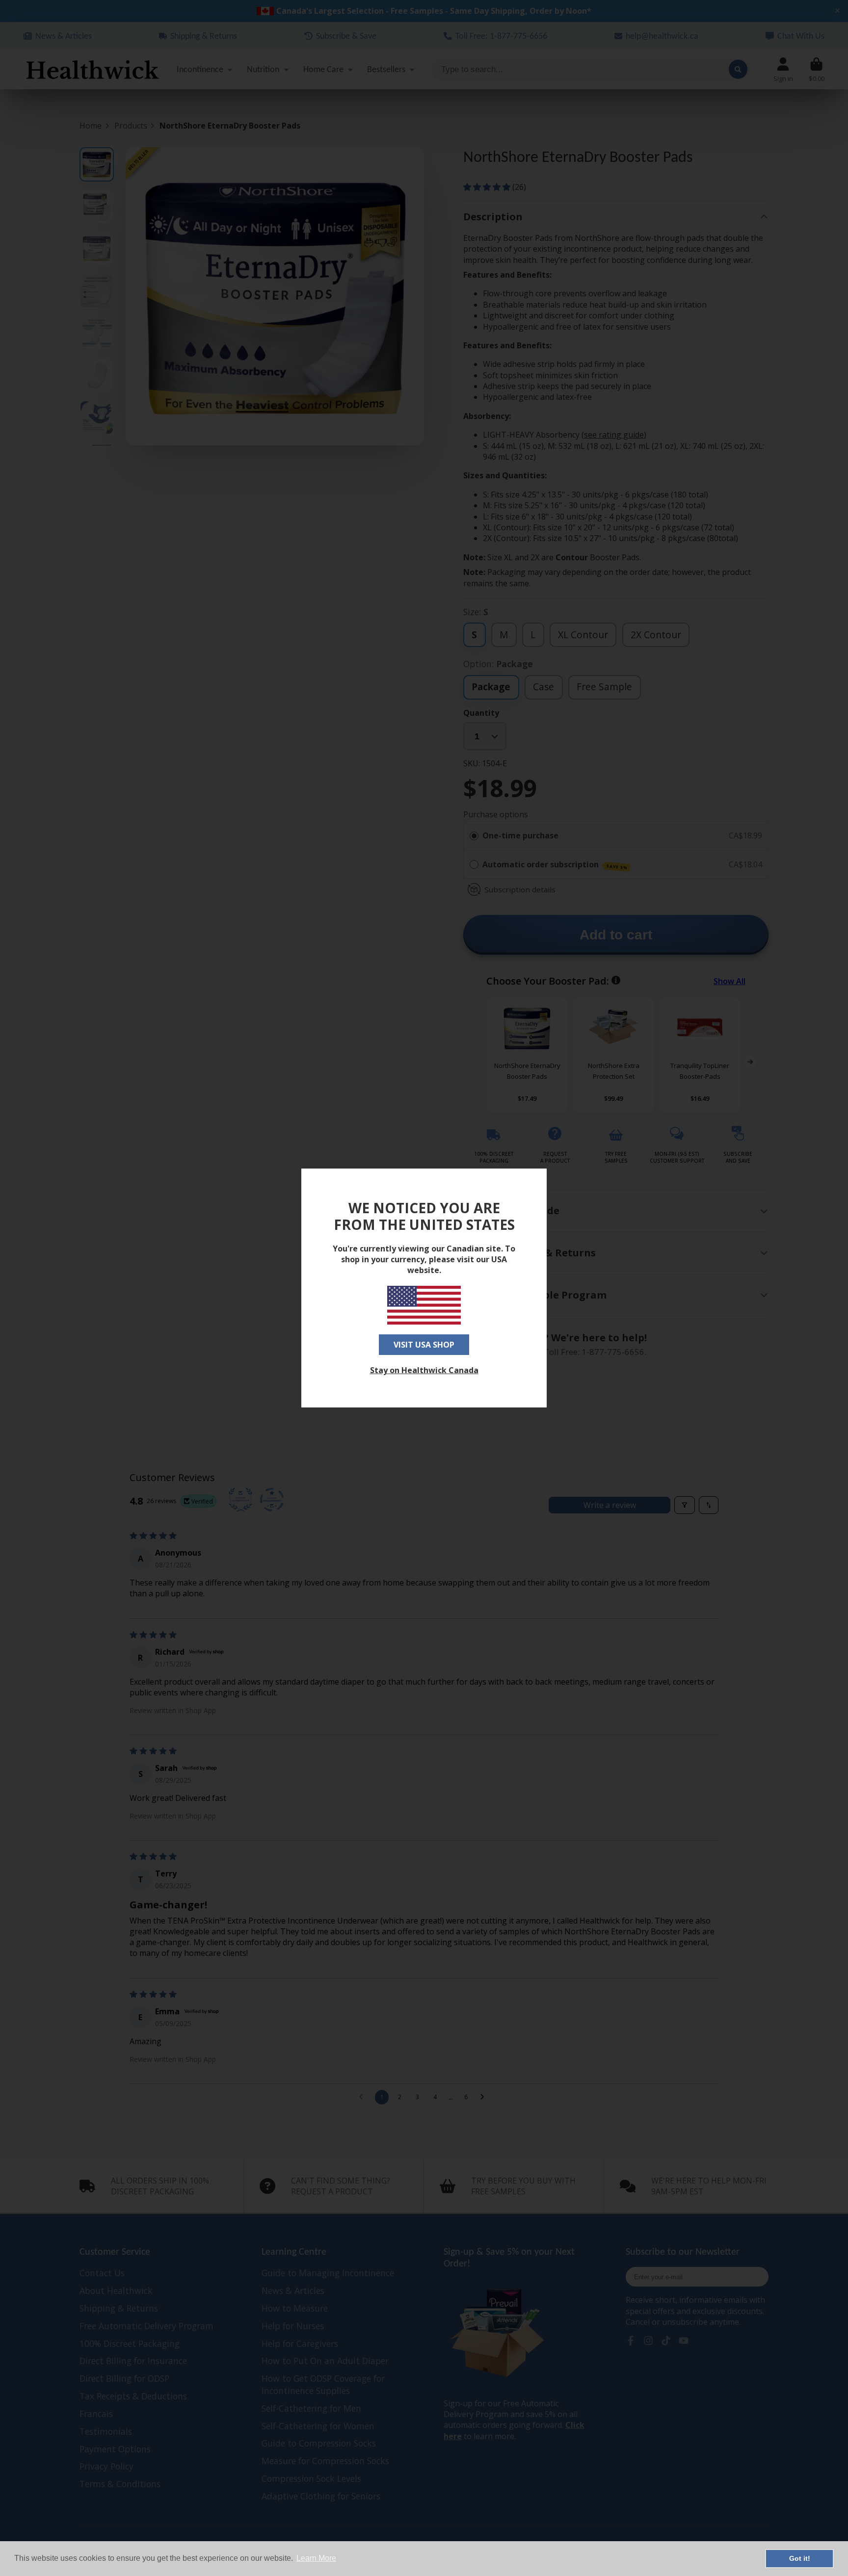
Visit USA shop (424, 1345)
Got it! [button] (800, 2558)
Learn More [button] (316, 2558)
